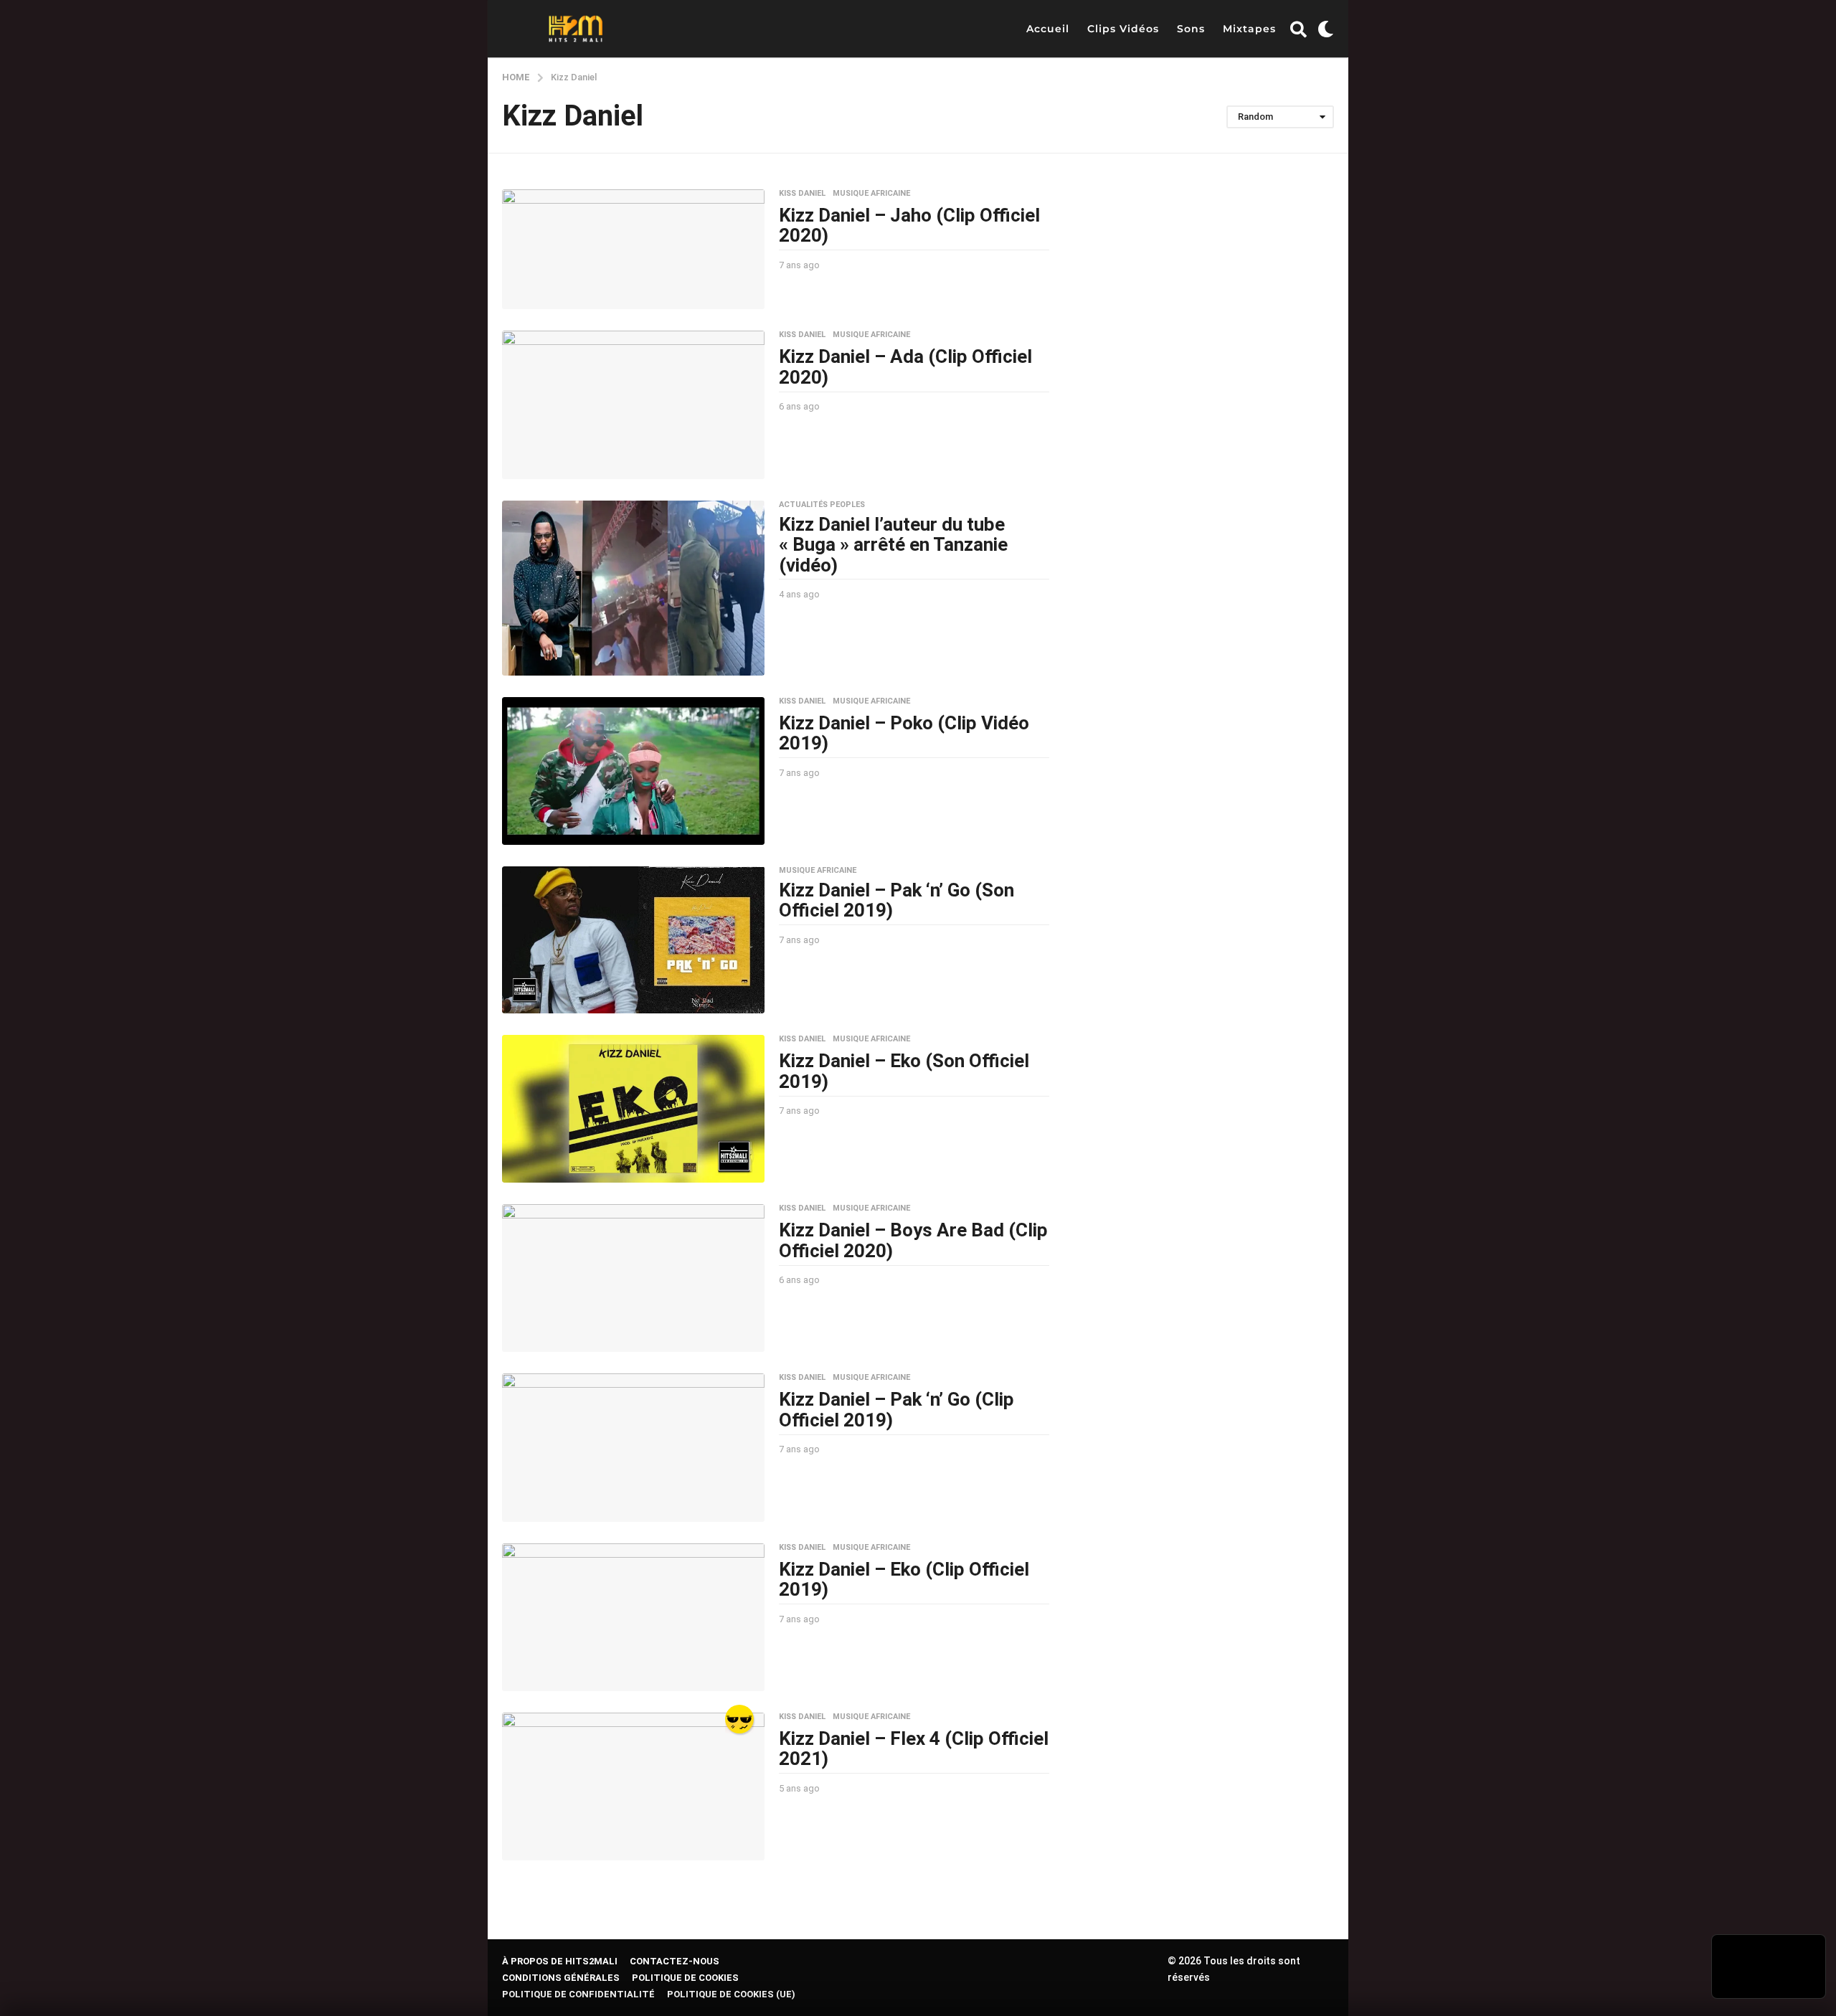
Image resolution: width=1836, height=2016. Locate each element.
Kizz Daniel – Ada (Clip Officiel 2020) (905, 367)
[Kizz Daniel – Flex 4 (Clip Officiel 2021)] (633, 1787)
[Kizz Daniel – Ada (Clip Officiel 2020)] (633, 404)
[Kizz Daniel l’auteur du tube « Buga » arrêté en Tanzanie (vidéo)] (633, 588)
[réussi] (739, 1719)
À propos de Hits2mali (560, 1961)
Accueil (1048, 29)
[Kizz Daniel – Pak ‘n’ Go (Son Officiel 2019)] (633, 940)
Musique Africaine (871, 194)
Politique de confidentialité (578, 1994)
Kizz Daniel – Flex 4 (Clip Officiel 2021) (914, 1749)
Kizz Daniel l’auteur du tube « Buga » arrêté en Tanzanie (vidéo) (893, 545)
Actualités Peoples (822, 505)
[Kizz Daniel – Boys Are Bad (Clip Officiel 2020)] (633, 1278)
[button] (1298, 29)
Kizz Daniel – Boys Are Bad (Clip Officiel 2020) (913, 1240)
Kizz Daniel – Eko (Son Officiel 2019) (904, 1071)
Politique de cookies (685, 1978)
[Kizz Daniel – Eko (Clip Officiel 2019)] (633, 1617)
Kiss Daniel (802, 194)
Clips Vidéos (1123, 29)
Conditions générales (561, 1978)
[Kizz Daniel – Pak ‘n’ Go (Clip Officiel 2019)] (633, 1447)
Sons (1191, 29)
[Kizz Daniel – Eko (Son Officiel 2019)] (633, 1109)
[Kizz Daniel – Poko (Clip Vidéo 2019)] (633, 771)
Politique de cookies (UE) (731, 1994)
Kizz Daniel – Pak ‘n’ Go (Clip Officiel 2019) (896, 1410)
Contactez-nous (675, 1961)
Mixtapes (1249, 29)
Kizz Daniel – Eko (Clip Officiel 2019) (904, 1580)
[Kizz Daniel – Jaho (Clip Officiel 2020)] (633, 250)
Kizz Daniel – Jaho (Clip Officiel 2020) (909, 226)
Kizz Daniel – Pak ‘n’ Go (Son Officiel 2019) (896, 900)
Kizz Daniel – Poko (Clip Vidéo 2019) (904, 733)
